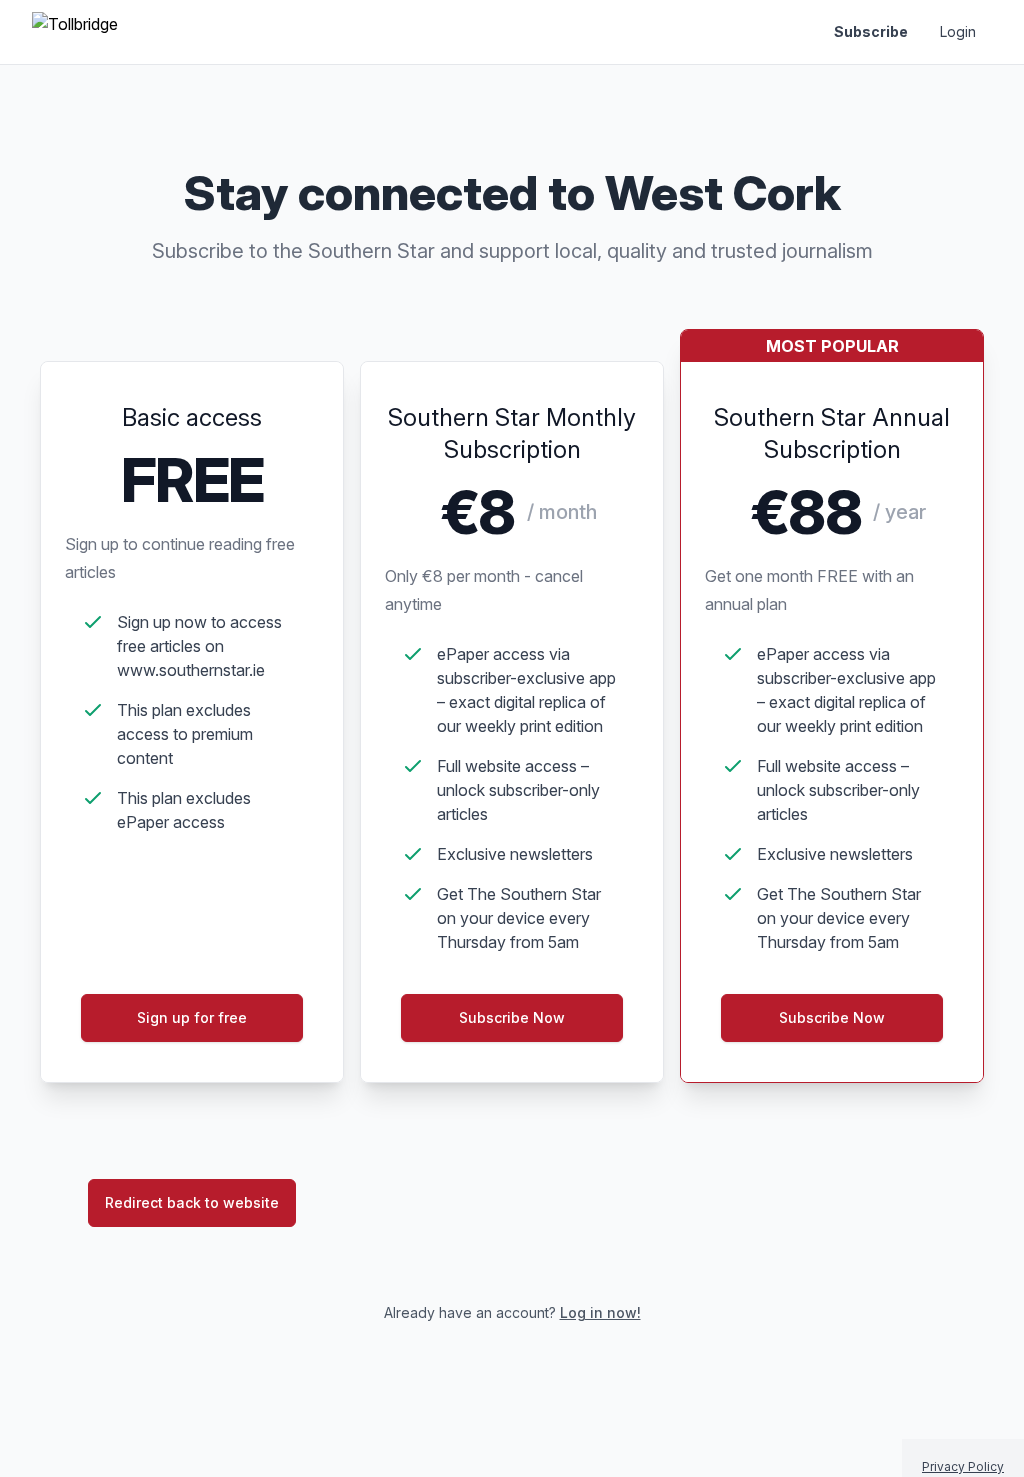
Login (958, 31)
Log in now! (600, 1312)
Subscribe (871, 31)
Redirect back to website (192, 1202)
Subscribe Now (512, 1017)
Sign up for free (192, 1017)
